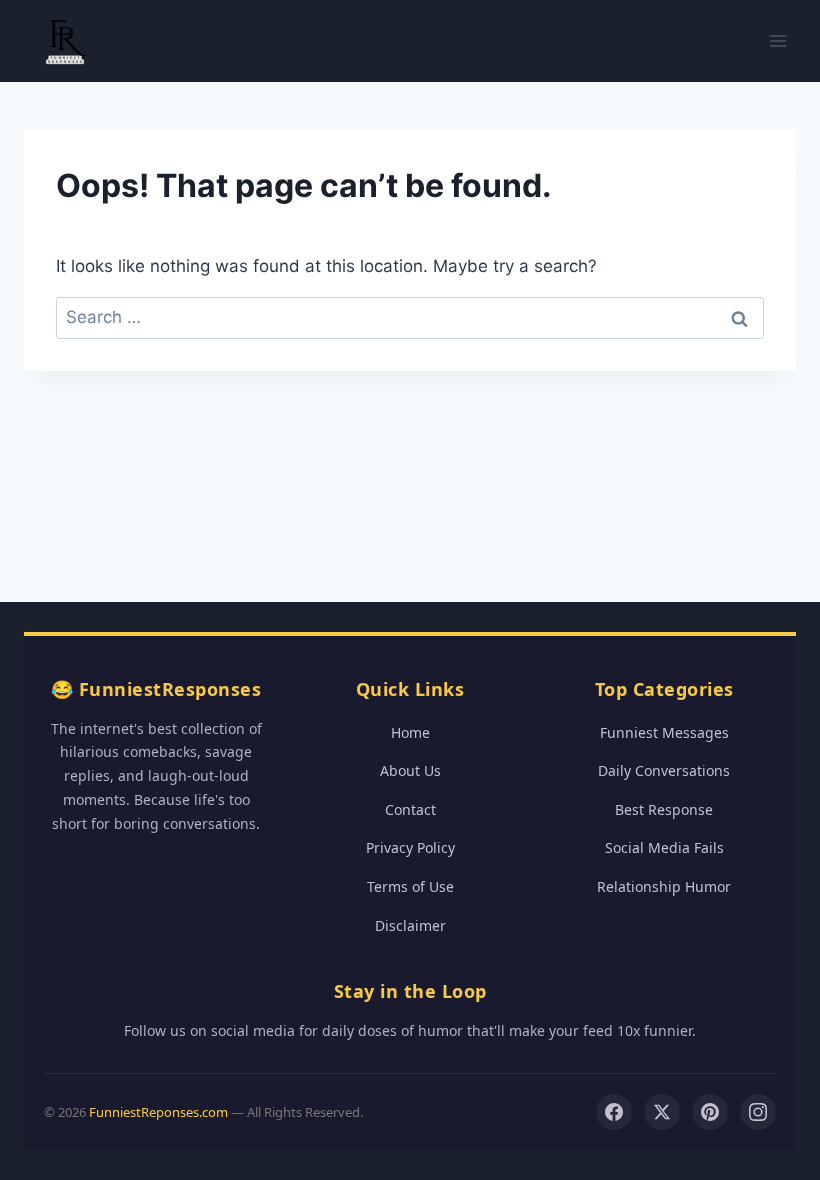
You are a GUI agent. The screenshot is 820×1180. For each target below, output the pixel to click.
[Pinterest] (710, 1112)
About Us (410, 770)
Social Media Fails (664, 847)
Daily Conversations (664, 770)
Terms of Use (410, 886)
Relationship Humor (664, 886)
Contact (410, 809)
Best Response (664, 809)
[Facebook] (614, 1112)
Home (410, 732)
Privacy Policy (410, 847)
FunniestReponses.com (158, 1112)
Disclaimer (410, 925)
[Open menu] (777, 40)
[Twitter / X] (662, 1112)
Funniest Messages (664, 732)
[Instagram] (758, 1112)
